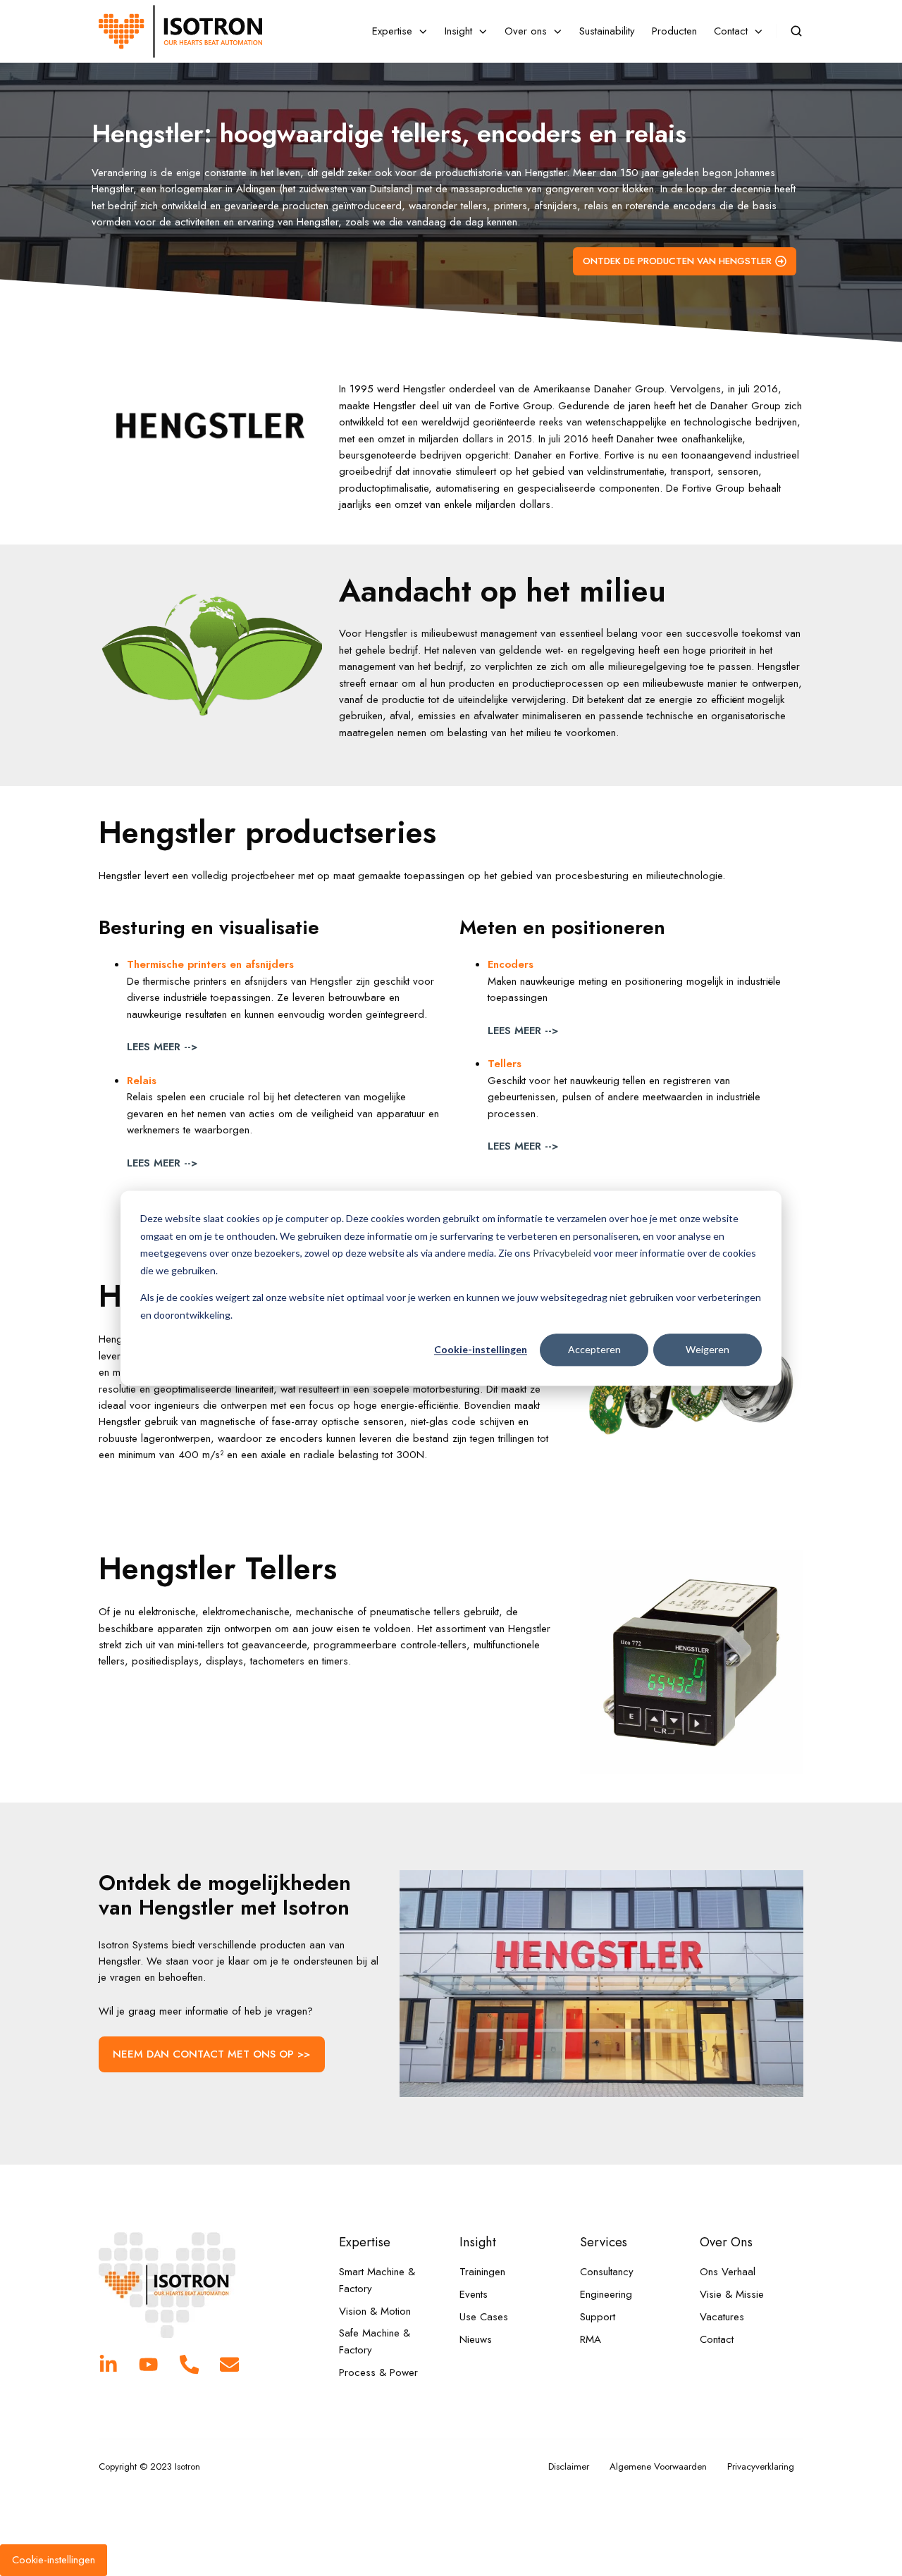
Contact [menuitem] (731, 31)
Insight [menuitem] (458, 31)
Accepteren (594, 1349)
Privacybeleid (562, 1253)
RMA (591, 2339)
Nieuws (476, 2339)
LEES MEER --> (162, 1047)
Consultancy (607, 2272)
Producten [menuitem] (674, 31)
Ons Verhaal (728, 2272)
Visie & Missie (732, 2294)
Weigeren (708, 1349)
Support (598, 2317)
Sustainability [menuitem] (607, 31)
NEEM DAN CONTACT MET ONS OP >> (211, 2054)
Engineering (606, 2294)
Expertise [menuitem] (392, 31)
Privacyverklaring (761, 2466)
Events (474, 2294)
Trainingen (482, 2272)
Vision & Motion (375, 2311)
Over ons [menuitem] (526, 31)
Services (604, 2242)
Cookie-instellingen (481, 1349)
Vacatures (722, 2317)
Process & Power (378, 2372)
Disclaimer (569, 2466)
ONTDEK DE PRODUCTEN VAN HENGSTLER (677, 261)
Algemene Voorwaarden (658, 2466)
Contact (717, 2339)
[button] (796, 31)
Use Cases (484, 2317)
